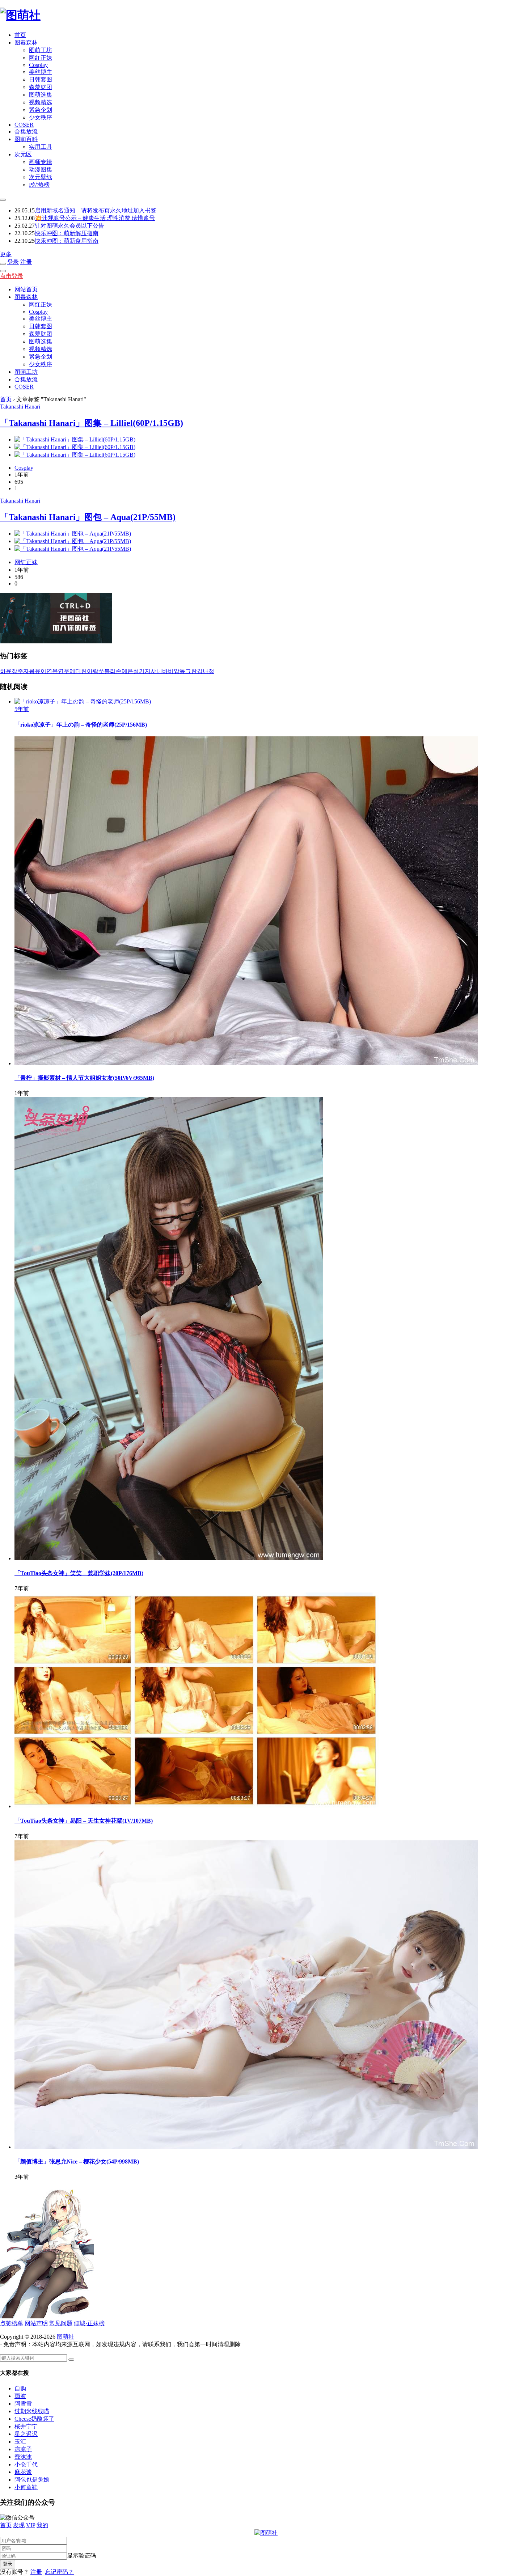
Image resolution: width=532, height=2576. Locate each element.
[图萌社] (20, 15)
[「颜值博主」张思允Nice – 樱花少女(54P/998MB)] (246, 2147)
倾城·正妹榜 (89, 2323)
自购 (20, 2388)
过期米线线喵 (32, 2411)
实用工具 (41, 147)
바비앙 (171, 671)
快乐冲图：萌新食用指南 (67, 241)
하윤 (6, 671)
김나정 (206, 671)
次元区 (23, 154)
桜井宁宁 (26, 2426)
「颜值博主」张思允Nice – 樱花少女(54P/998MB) (77, 2162)
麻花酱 (23, 2472)
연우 (64, 671)
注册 (26, 262)
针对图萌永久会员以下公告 (69, 226)
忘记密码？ (59, 2572)
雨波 (20, 2396)
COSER (24, 125)
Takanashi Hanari (20, 407)
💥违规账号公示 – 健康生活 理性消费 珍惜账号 (95, 218)
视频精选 (41, 102)
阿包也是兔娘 (32, 2480)
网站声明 (36, 2323)
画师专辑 (41, 162)
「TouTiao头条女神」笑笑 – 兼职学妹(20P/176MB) (79, 1573)
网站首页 (26, 289)
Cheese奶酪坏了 (34, 2419)
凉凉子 (23, 2449)
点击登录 (12, 276)
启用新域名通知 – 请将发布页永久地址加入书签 (96, 210)
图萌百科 (26, 139)
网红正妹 (41, 58)
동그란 (188, 671)
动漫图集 (41, 170)
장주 (17, 671)
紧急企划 (41, 110)
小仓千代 (26, 2464)
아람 (93, 671)
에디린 (78, 671)
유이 (41, 671)
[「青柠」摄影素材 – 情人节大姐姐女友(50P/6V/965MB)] (246, 1063)
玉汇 (20, 2442)
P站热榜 (39, 185)
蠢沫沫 (23, 2457)
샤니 (156, 671)
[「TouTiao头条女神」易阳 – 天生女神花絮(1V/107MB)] (197, 1806)
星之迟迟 (26, 2434)
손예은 (124, 671)
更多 (6, 254)
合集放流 (26, 132)
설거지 (142, 671)
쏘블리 (107, 671)
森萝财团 (41, 87)
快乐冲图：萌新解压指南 (67, 233)
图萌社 (66, 2337)
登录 (13, 262)
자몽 (29, 671)
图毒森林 (26, 43)
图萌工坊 (41, 50)
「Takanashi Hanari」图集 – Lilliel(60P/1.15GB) (92, 423)
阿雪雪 (23, 2404)
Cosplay (38, 65)
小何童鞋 (26, 2487)
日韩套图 (41, 79)
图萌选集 (41, 95)
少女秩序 (41, 117)
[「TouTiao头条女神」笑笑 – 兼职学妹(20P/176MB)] (169, 1558)
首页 (20, 35)
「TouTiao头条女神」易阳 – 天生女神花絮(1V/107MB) (84, 1821)
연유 (52, 671)
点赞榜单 (12, 2323)
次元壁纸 (41, 177)
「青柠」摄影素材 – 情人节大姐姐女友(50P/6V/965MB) (84, 1078)
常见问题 (61, 2323)
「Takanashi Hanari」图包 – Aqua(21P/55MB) (88, 517)
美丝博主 (41, 72)
